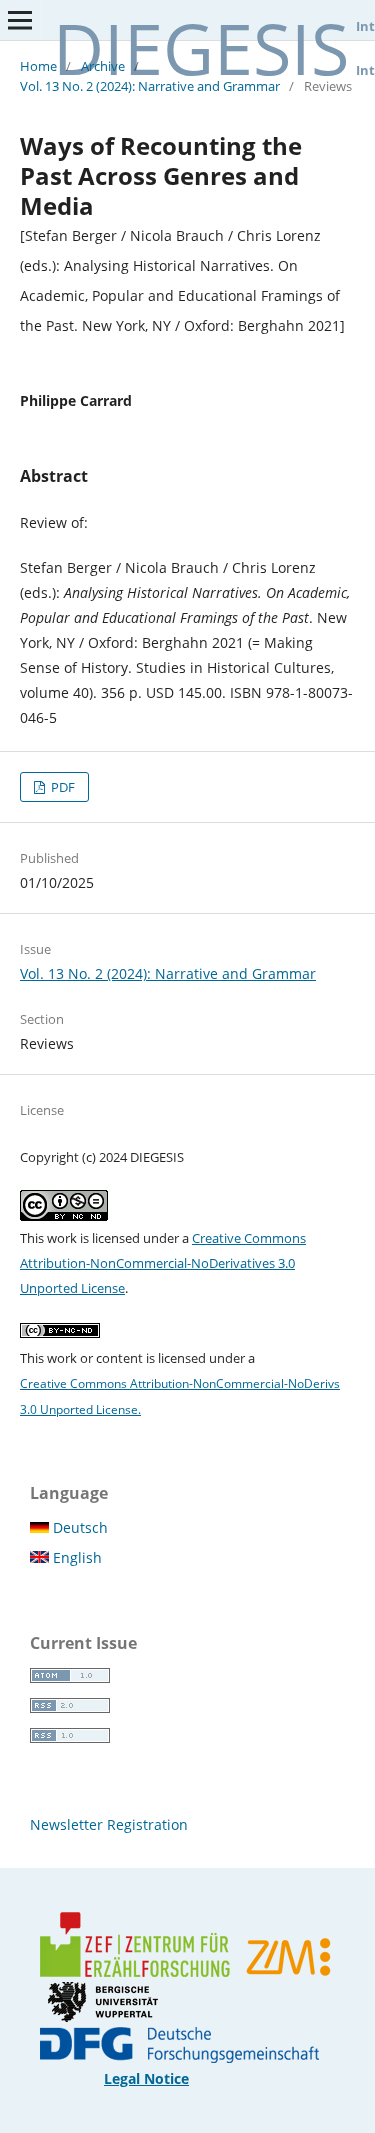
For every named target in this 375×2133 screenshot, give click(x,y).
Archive (103, 66)
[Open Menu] (20, 20)
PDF (61, 787)
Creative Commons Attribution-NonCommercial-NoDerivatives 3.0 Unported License (163, 1263)
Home (38, 66)
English (75, 1557)
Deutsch (78, 1527)
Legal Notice (146, 2078)
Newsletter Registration (109, 1824)
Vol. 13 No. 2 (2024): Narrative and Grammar (150, 86)
